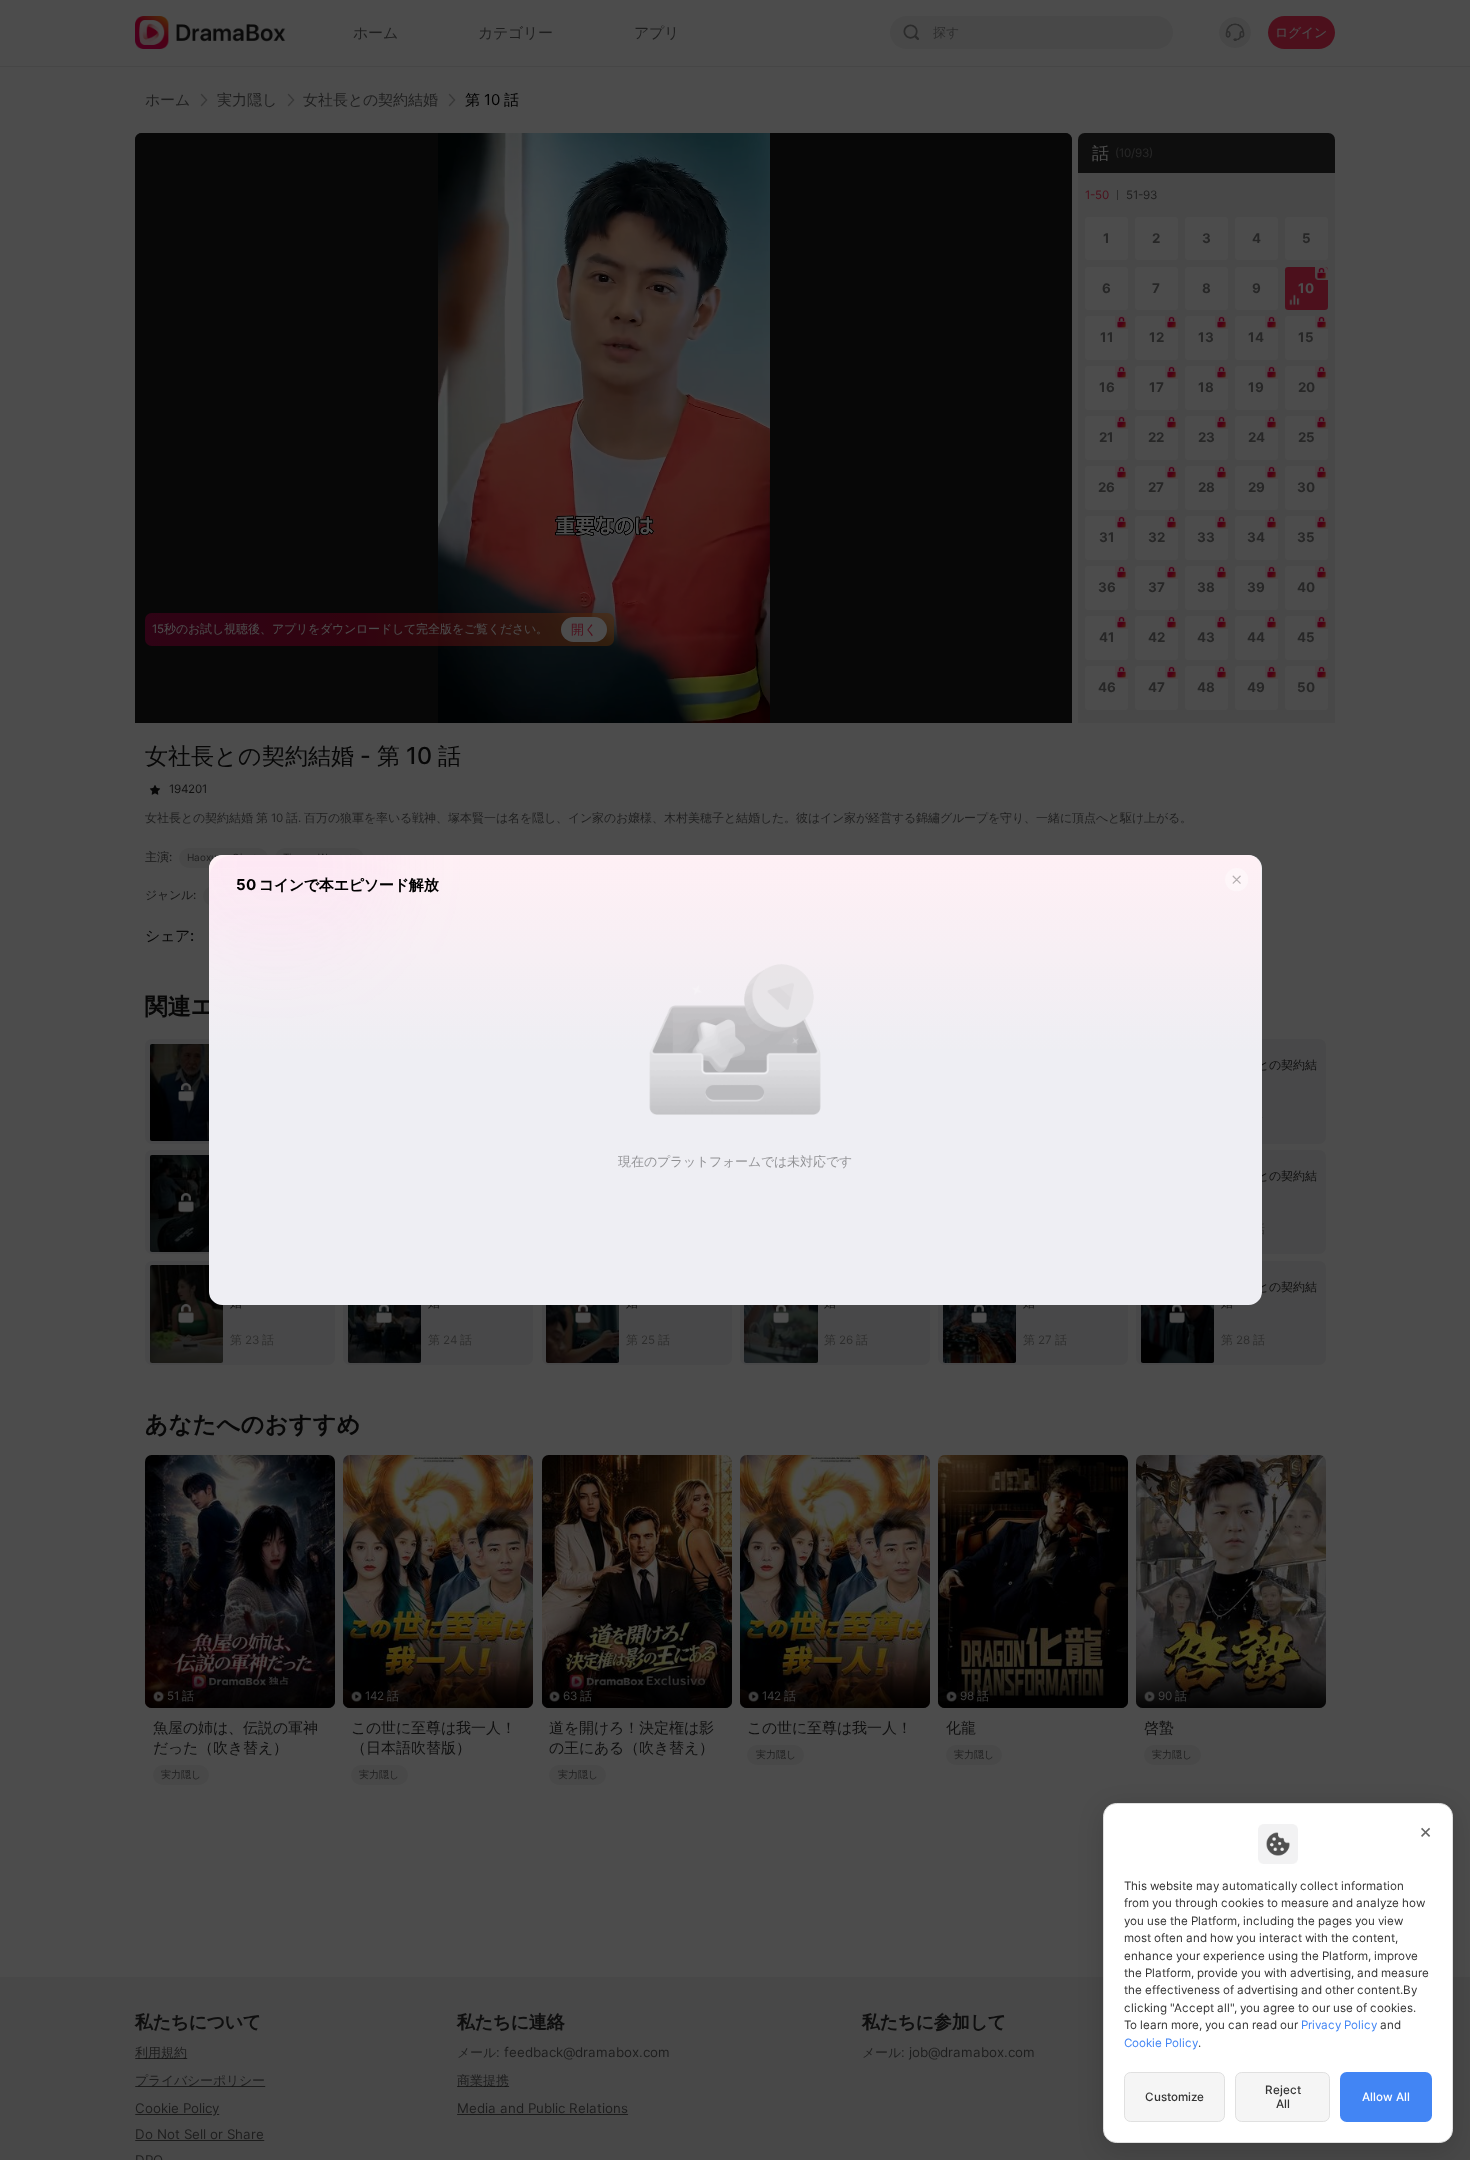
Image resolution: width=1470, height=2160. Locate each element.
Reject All (1283, 2097)
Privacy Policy (1339, 2025)
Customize (1174, 2097)
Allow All (1386, 2097)
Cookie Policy (1161, 2043)
